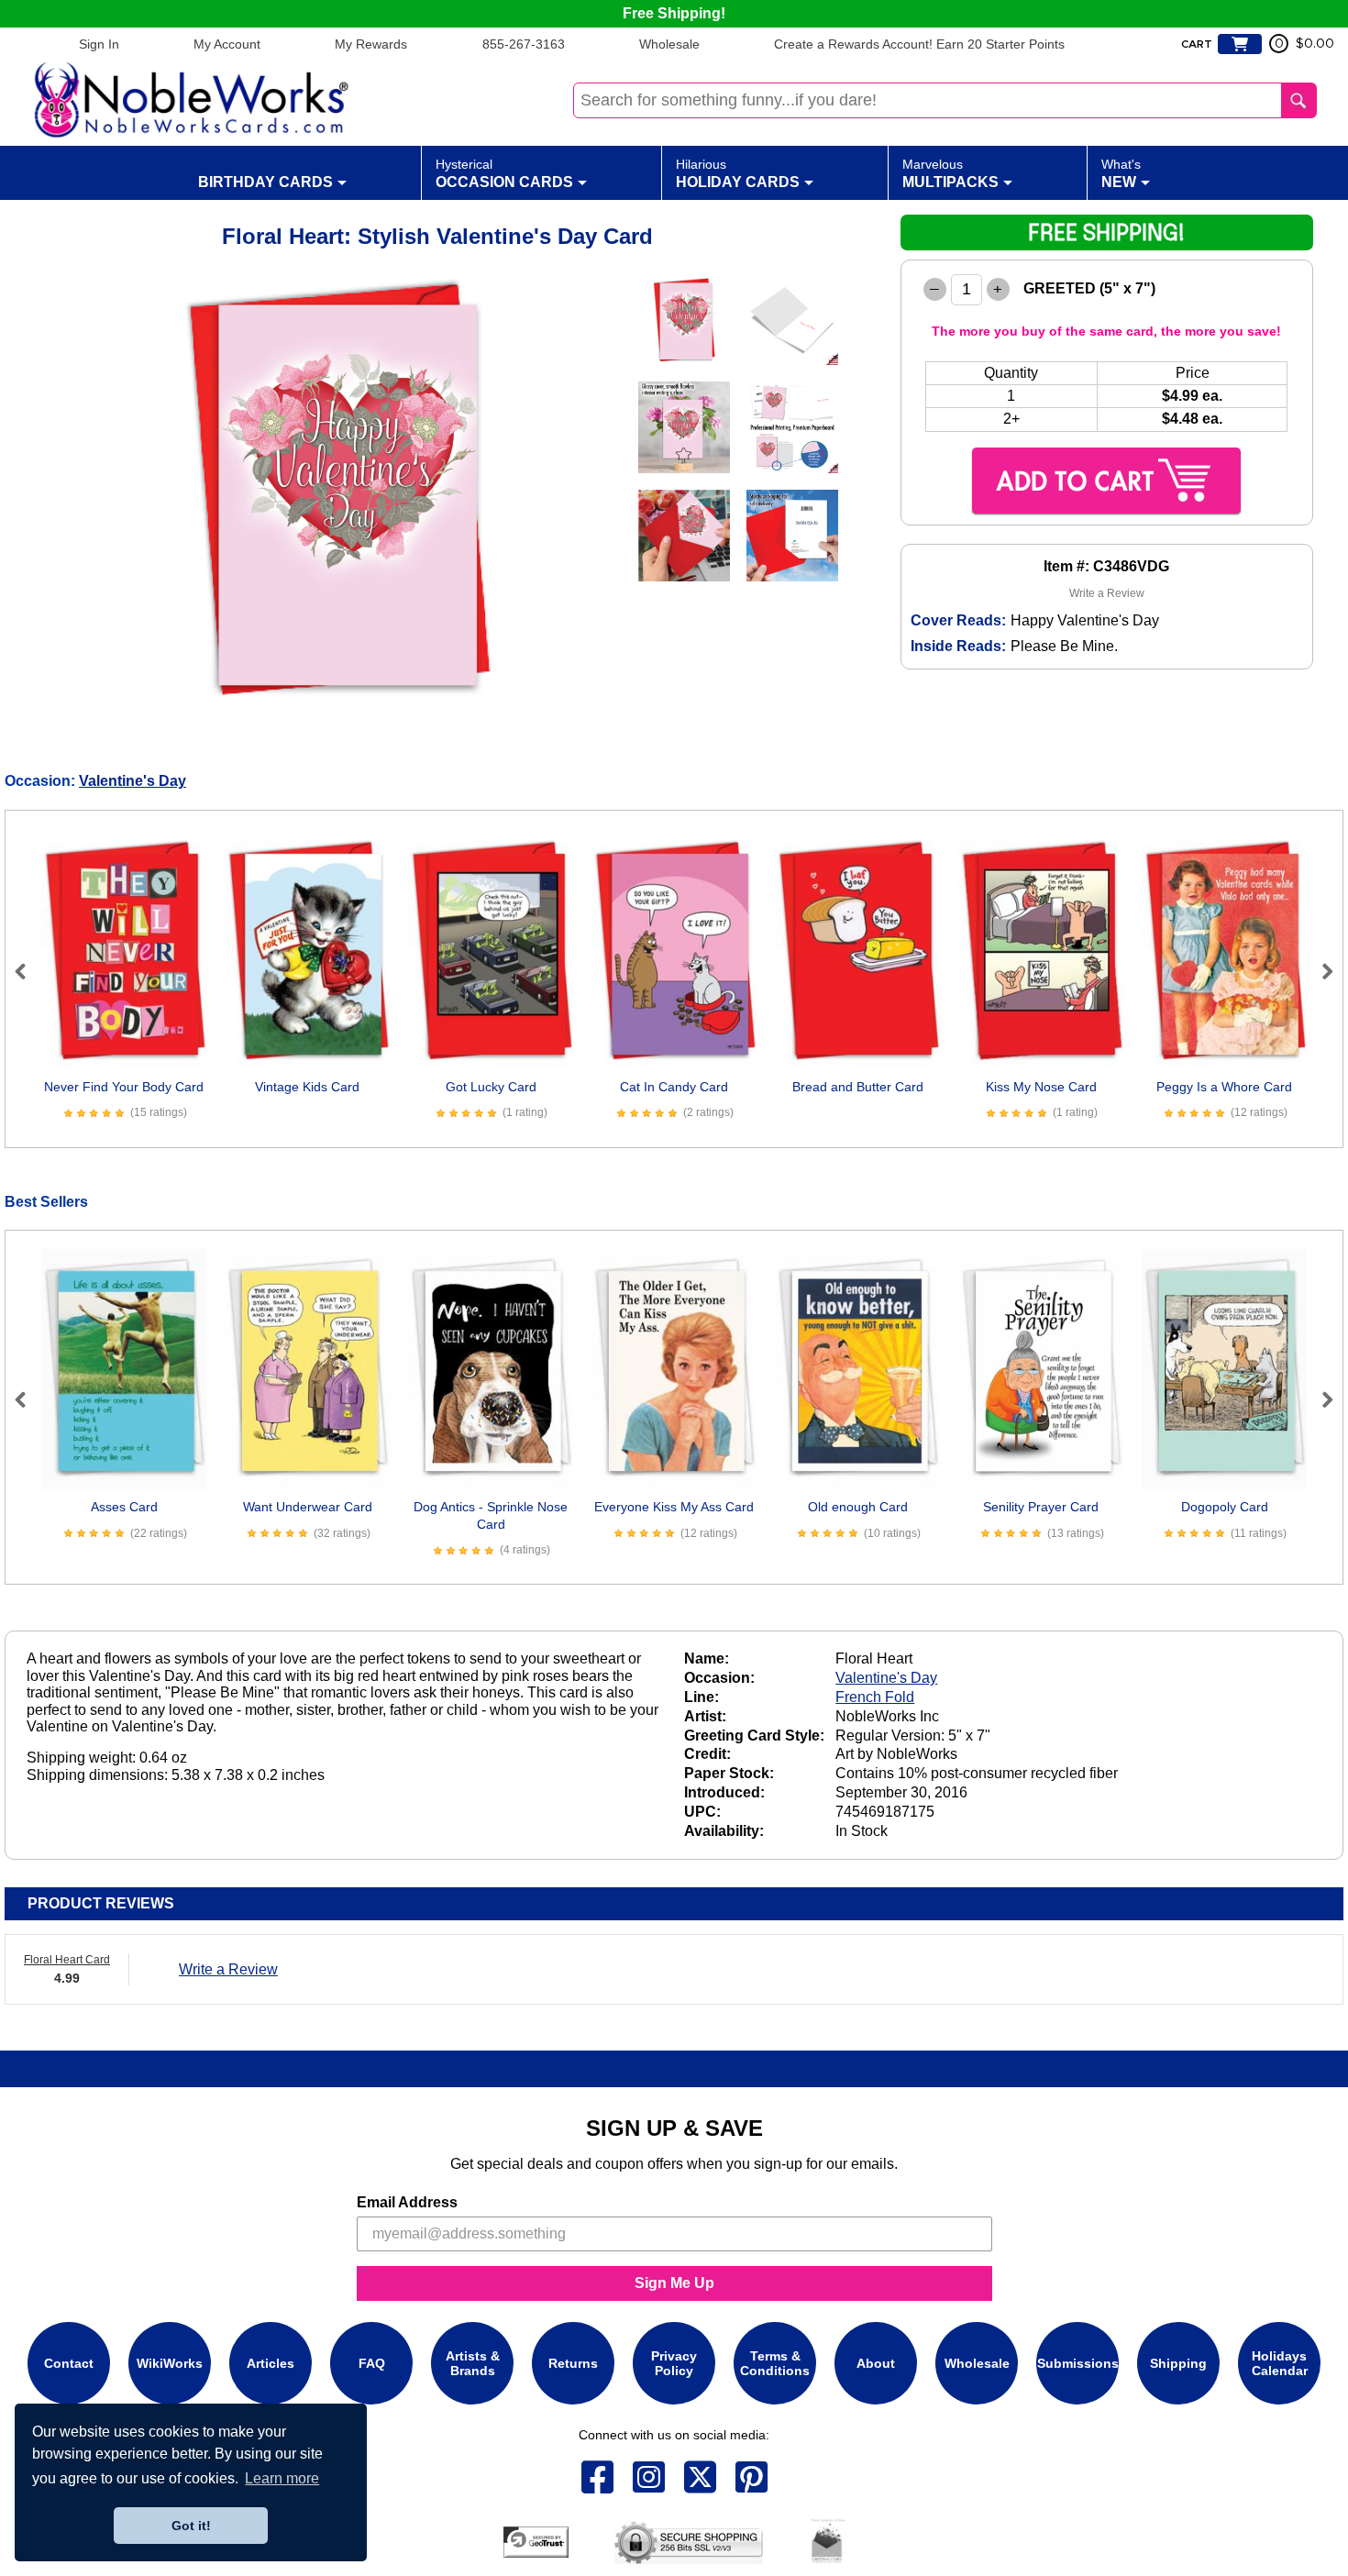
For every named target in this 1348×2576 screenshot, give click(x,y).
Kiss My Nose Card (1041, 1087)
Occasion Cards (504, 173)
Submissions (1078, 2363)
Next (1320, 971)
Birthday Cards (265, 182)
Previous (28, 971)
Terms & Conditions (775, 2363)
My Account (227, 44)
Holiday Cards (738, 173)
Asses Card (124, 1507)
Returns (573, 2363)
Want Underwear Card (308, 1507)
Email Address (407, 2202)
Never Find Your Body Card (124, 1087)
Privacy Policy (674, 2363)
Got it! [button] (191, 2526)
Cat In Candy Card (674, 1087)
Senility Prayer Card (1041, 1507)
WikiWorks (170, 2363)
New (1121, 173)
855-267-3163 (524, 44)
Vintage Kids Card (307, 1087)
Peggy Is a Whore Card (1224, 1087)
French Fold (875, 1697)
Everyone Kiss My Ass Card (674, 1507)
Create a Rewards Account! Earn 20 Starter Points (919, 44)
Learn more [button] (282, 2478)
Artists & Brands (473, 2363)
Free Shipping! (674, 13)
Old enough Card (858, 1507)
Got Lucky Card (491, 1087)
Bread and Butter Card (858, 1087)
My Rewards (371, 44)
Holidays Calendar (1280, 2363)
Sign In (99, 44)
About (876, 2363)
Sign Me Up (674, 2283)
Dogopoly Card (1225, 1507)
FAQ (372, 2363)
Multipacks (950, 173)
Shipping (1178, 2363)
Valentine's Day (133, 781)
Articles (271, 2363)
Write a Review (1107, 593)
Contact (69, 2363)
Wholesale (669, 44)
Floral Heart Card (67, 1960)
